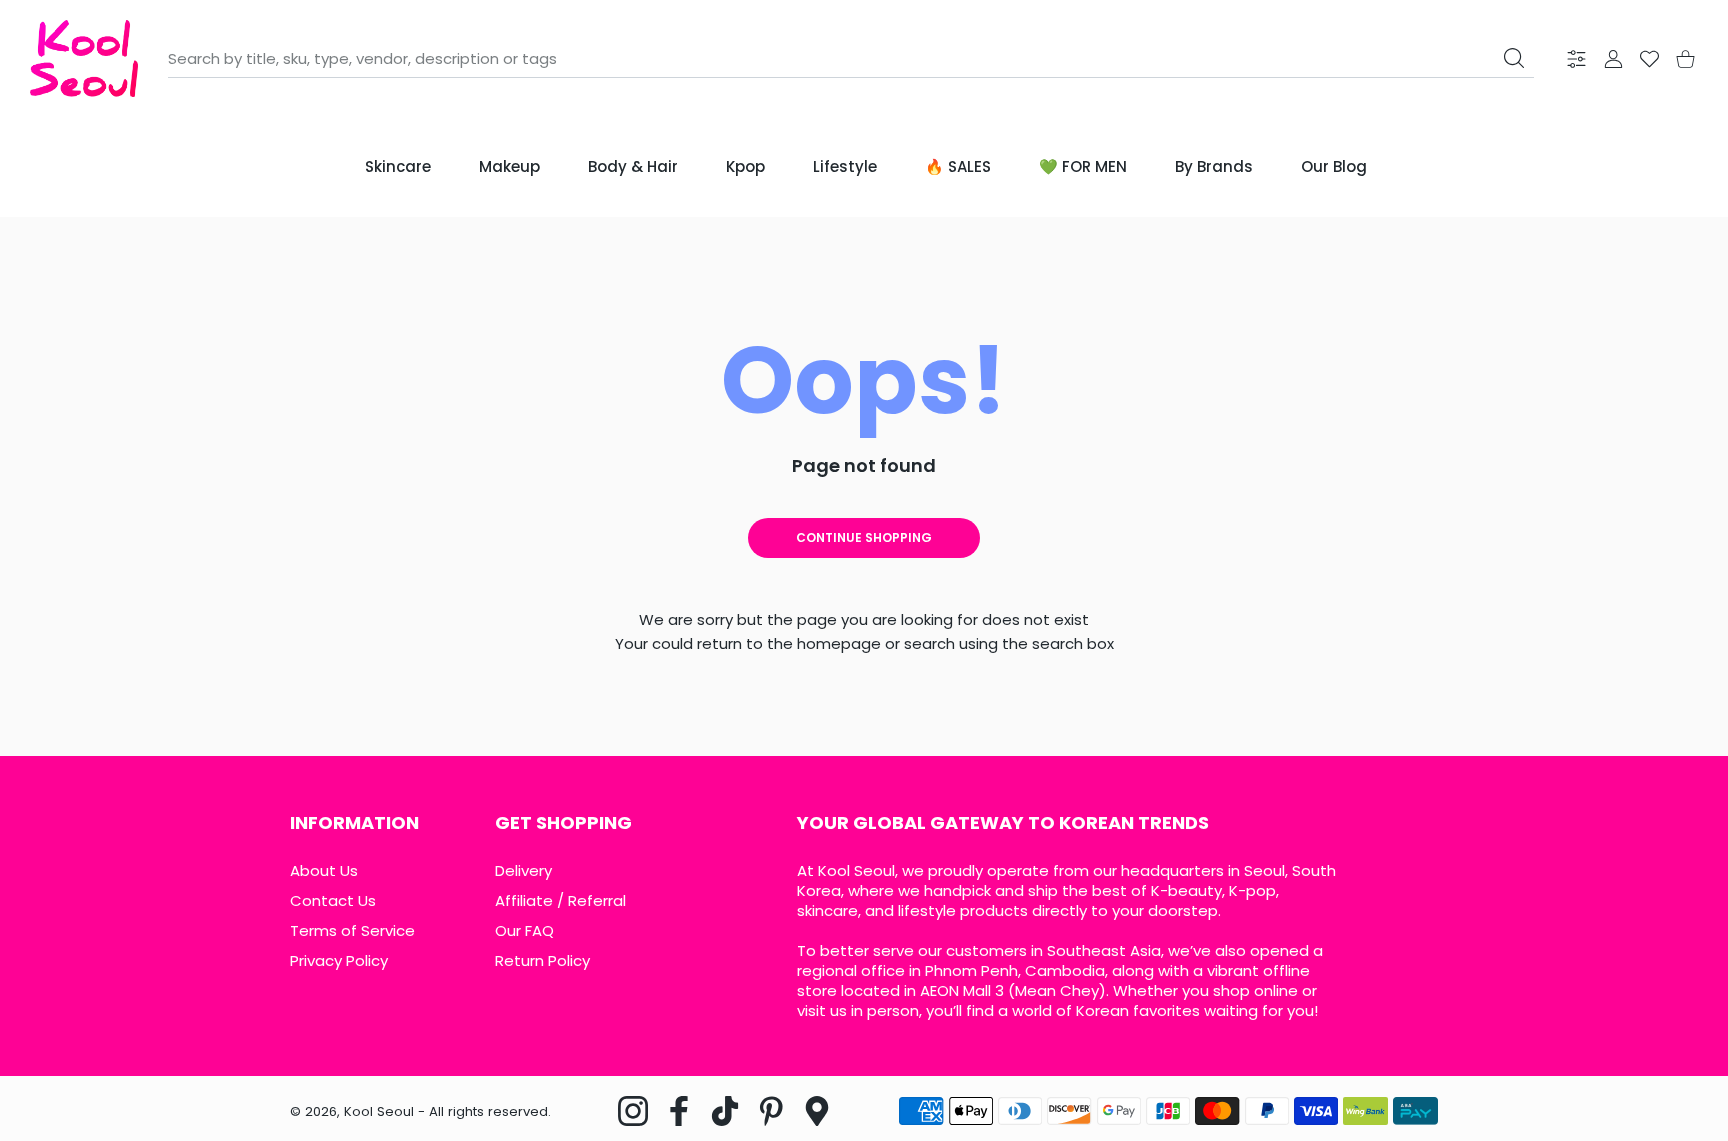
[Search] (1514, 58)
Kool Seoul (379, 1111)
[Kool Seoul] (84, 58)
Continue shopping (864, 537)
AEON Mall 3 (962, 990)
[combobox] (851, 59)
